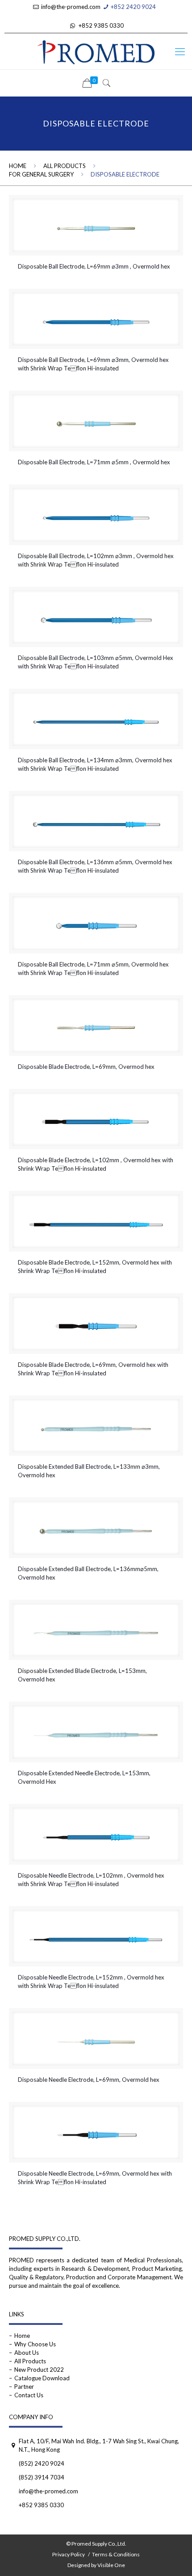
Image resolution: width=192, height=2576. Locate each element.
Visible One (111, 2565)
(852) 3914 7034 (42, 2477)
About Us (27, 2353)
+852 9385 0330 (101, 25)
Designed (79, 2565)
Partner (24, 2387)
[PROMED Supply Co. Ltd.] (96, 51)
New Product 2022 (39, 2370)
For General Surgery (41, 174)
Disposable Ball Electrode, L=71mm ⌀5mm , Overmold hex (94, 462)
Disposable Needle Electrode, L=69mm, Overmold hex (89, 2080)
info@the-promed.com (71, 7)
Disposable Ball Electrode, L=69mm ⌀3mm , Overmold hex (94, 266)
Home (18, 166)
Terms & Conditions (116, 2554)
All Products (65, 166)
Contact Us (29, 2395)
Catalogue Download (42, 2378)
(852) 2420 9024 (42, 2463)
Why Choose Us (35, 2344)
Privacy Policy (69, 2554)
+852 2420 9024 (133, 7)
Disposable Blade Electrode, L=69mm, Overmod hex (86, 1067)
